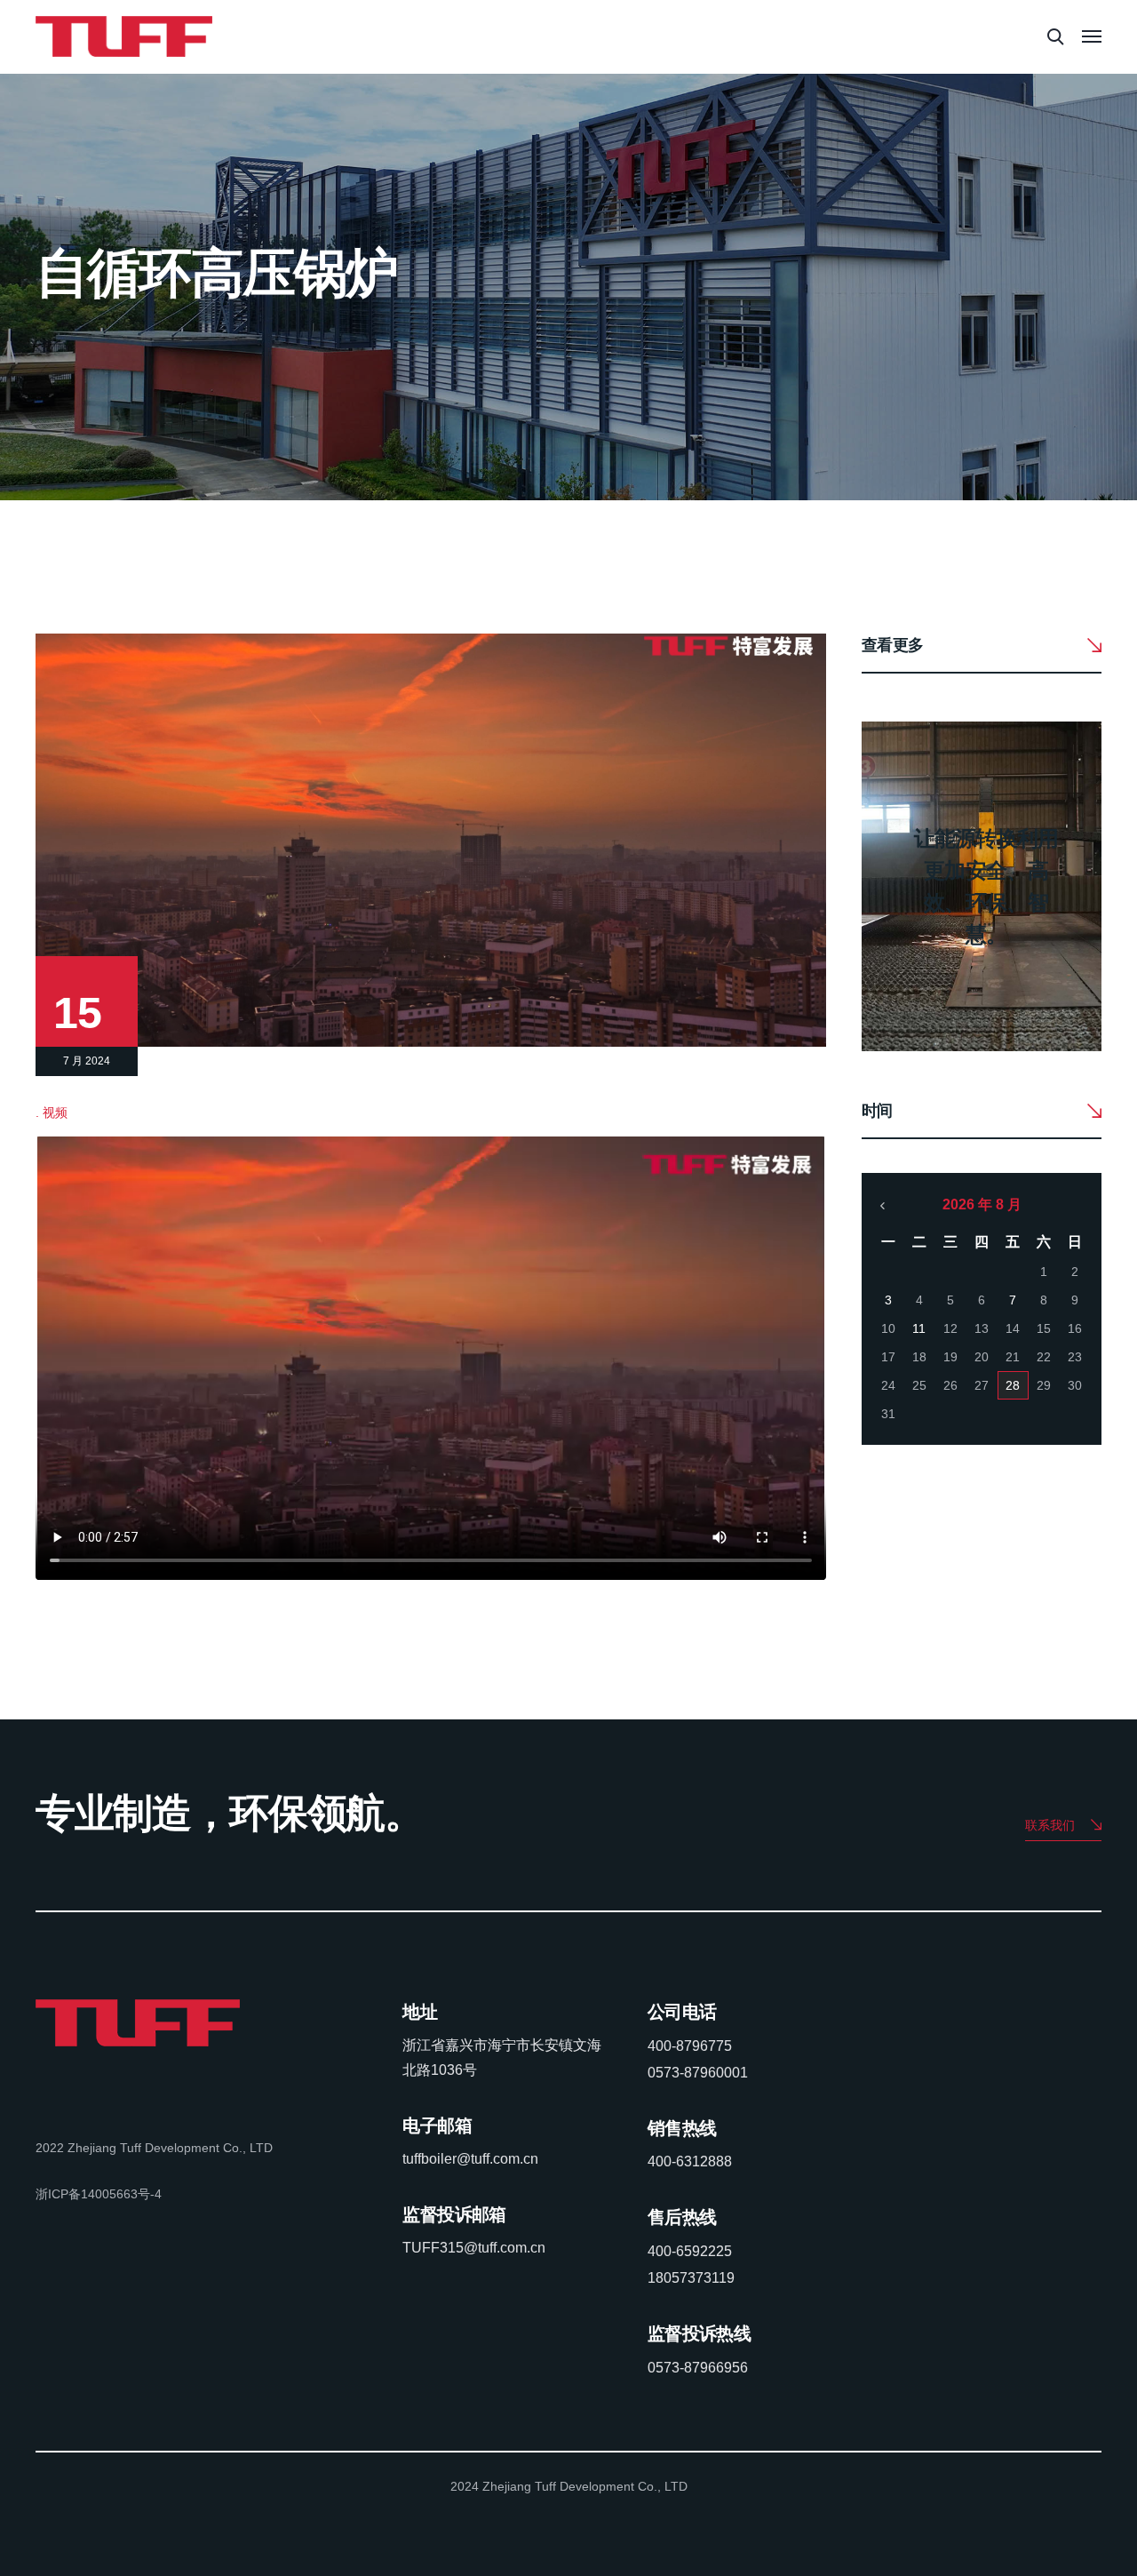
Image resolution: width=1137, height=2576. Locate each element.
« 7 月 (883, 1206)
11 (919, 1328)
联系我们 (1050, 1825)
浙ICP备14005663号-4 (99, 2194)
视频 (55, 1113)
